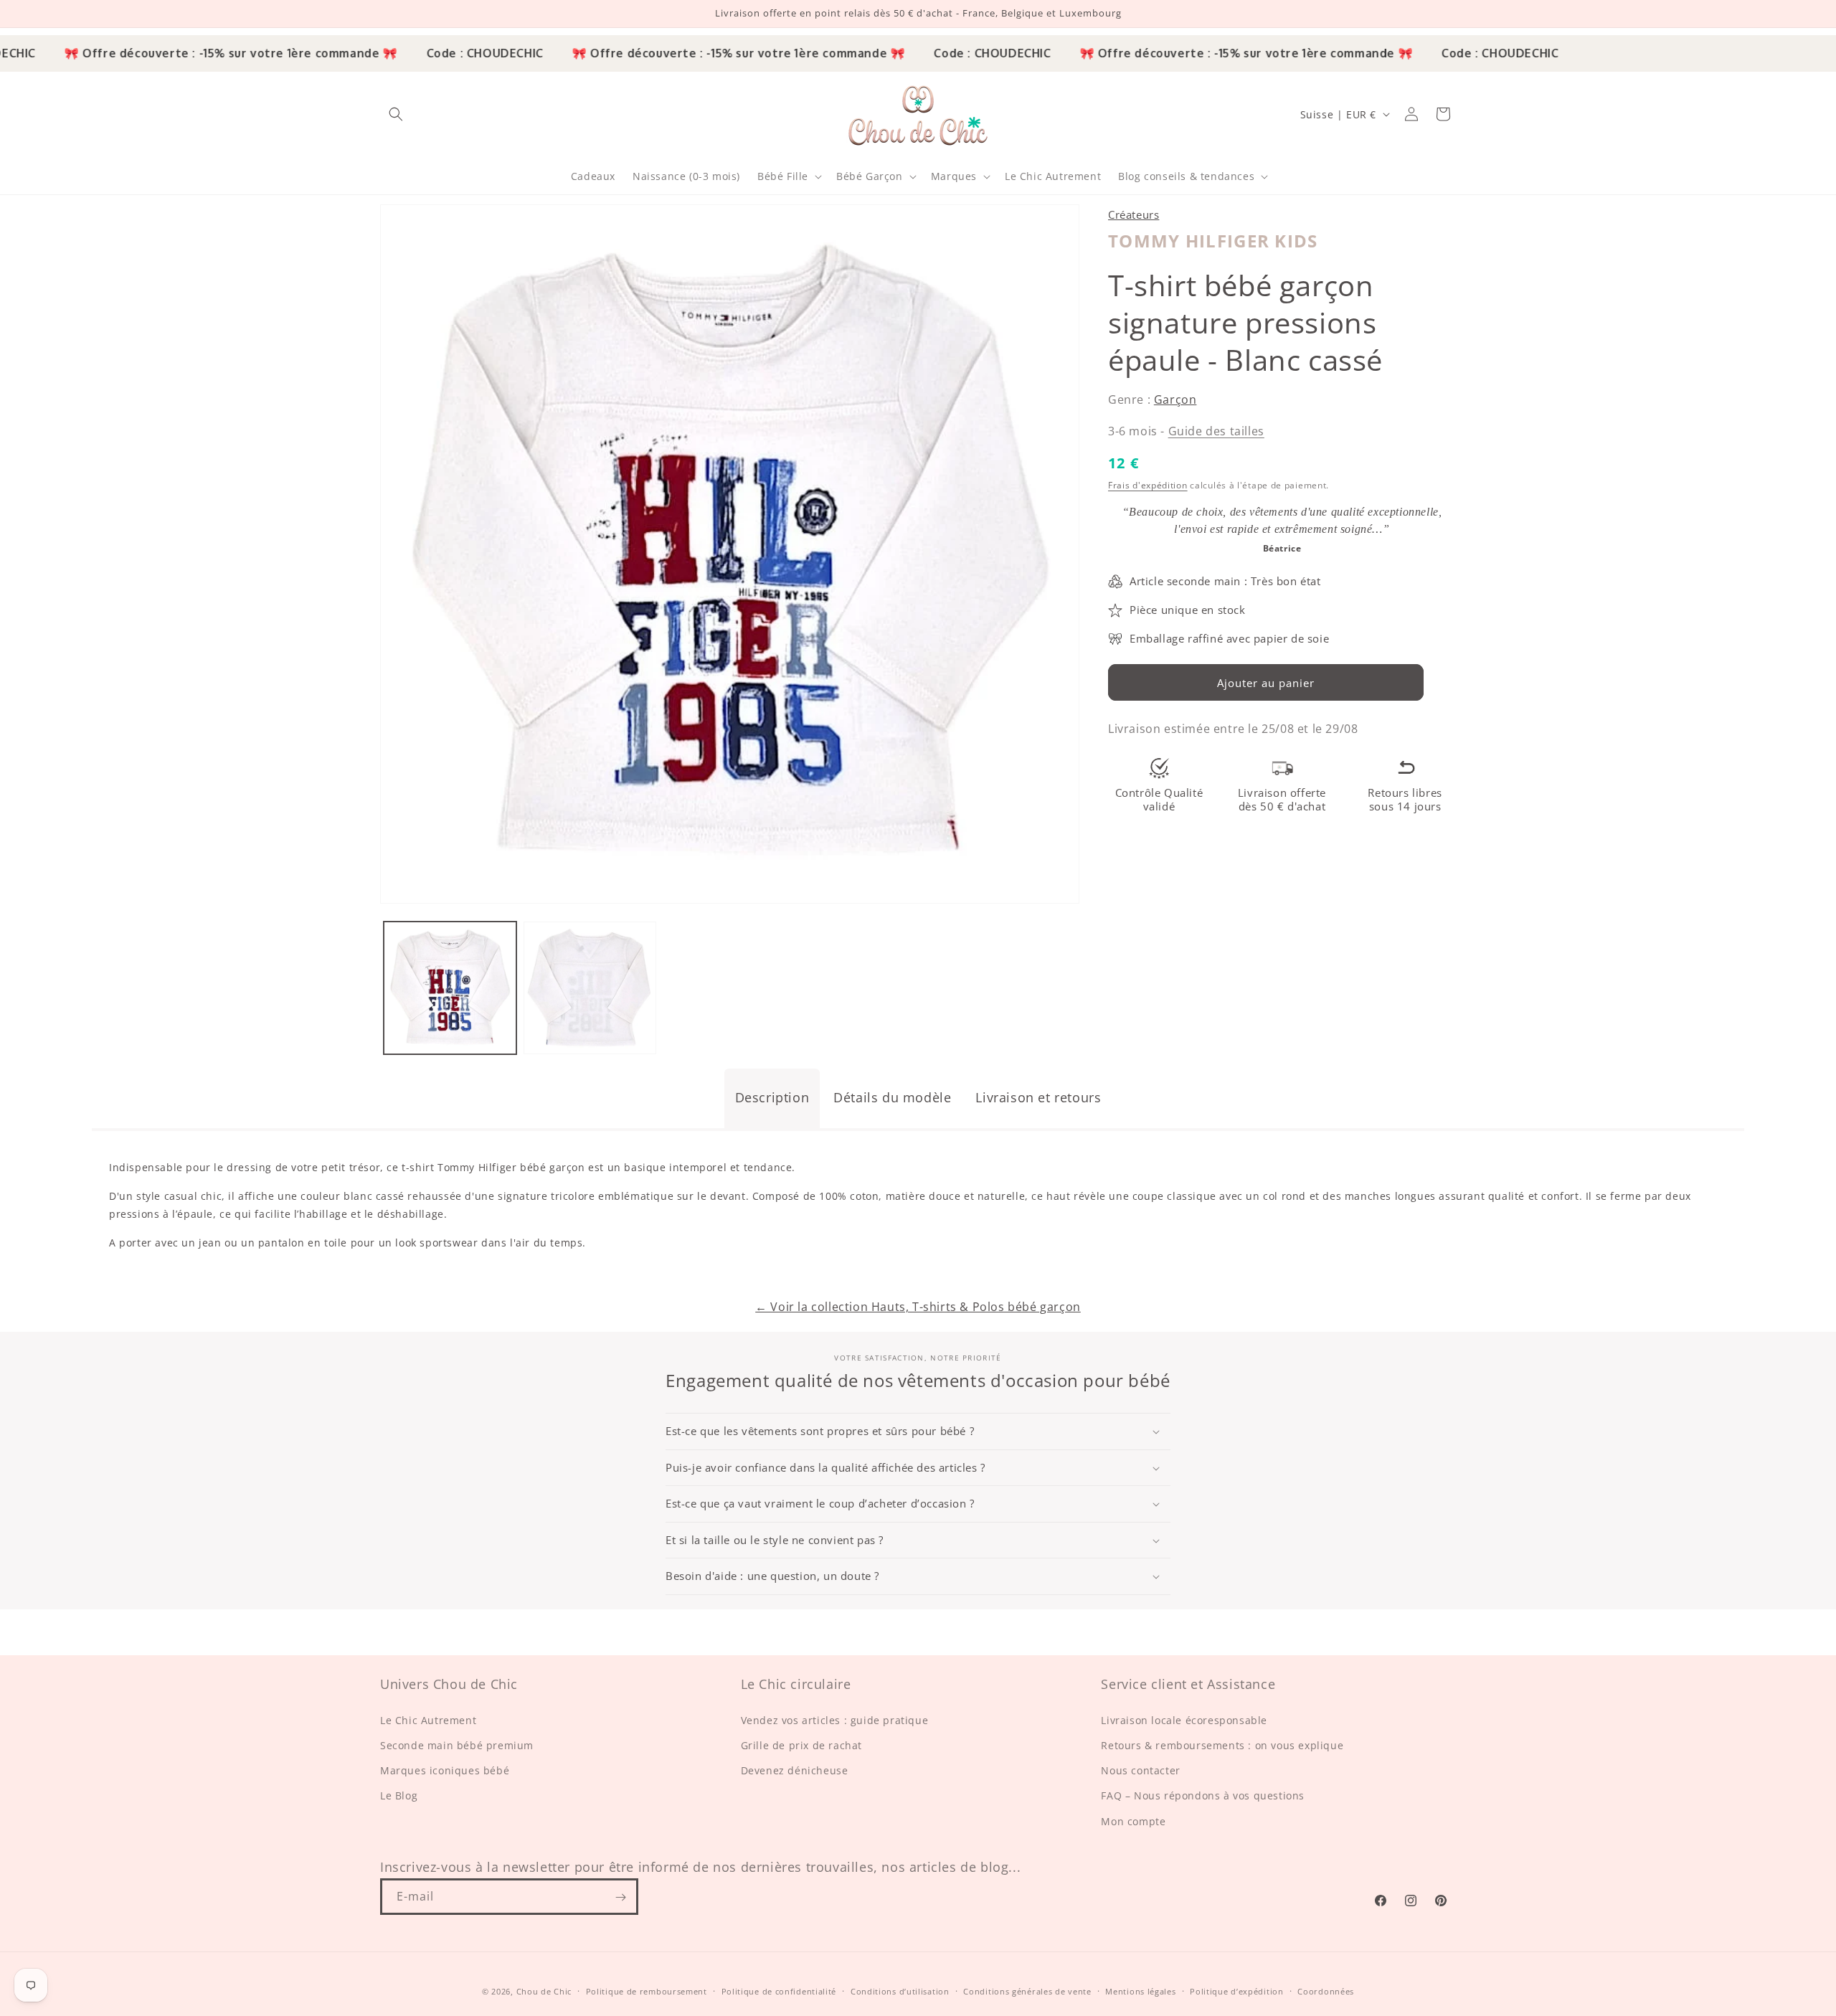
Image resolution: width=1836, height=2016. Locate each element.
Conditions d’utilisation (900, 1991)
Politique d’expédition (1236, 1991)
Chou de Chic (544, 1991)
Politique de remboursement (647, 1991)
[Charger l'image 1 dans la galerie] (450, 988)
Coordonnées (1326, 1991)
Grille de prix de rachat (801, 1745)
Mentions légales (1140, 1991)
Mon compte (1133, 1821)
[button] (396, 114)
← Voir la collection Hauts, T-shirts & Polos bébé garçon (918, 1307)
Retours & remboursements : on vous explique (1222, 1745)
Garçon (1175, 399)
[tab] (772, 1098)
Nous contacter (1140, 1771)
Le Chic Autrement (428, 1720)
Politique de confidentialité (779, 1991)
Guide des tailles (1216, 430)
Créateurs (1134, 214)
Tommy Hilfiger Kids (1213, 240)
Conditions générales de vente (1027, 1991)
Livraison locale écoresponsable (1184, 1720)
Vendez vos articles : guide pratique (835, 1720)
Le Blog (399, 1796)
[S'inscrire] (620, 1897)
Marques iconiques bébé (445, 1771)
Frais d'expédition (1148, 484)
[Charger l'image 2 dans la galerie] (590, 988)
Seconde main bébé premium (457, 1745)
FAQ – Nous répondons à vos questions (1203, 1796)
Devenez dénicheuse (795, 1771)
